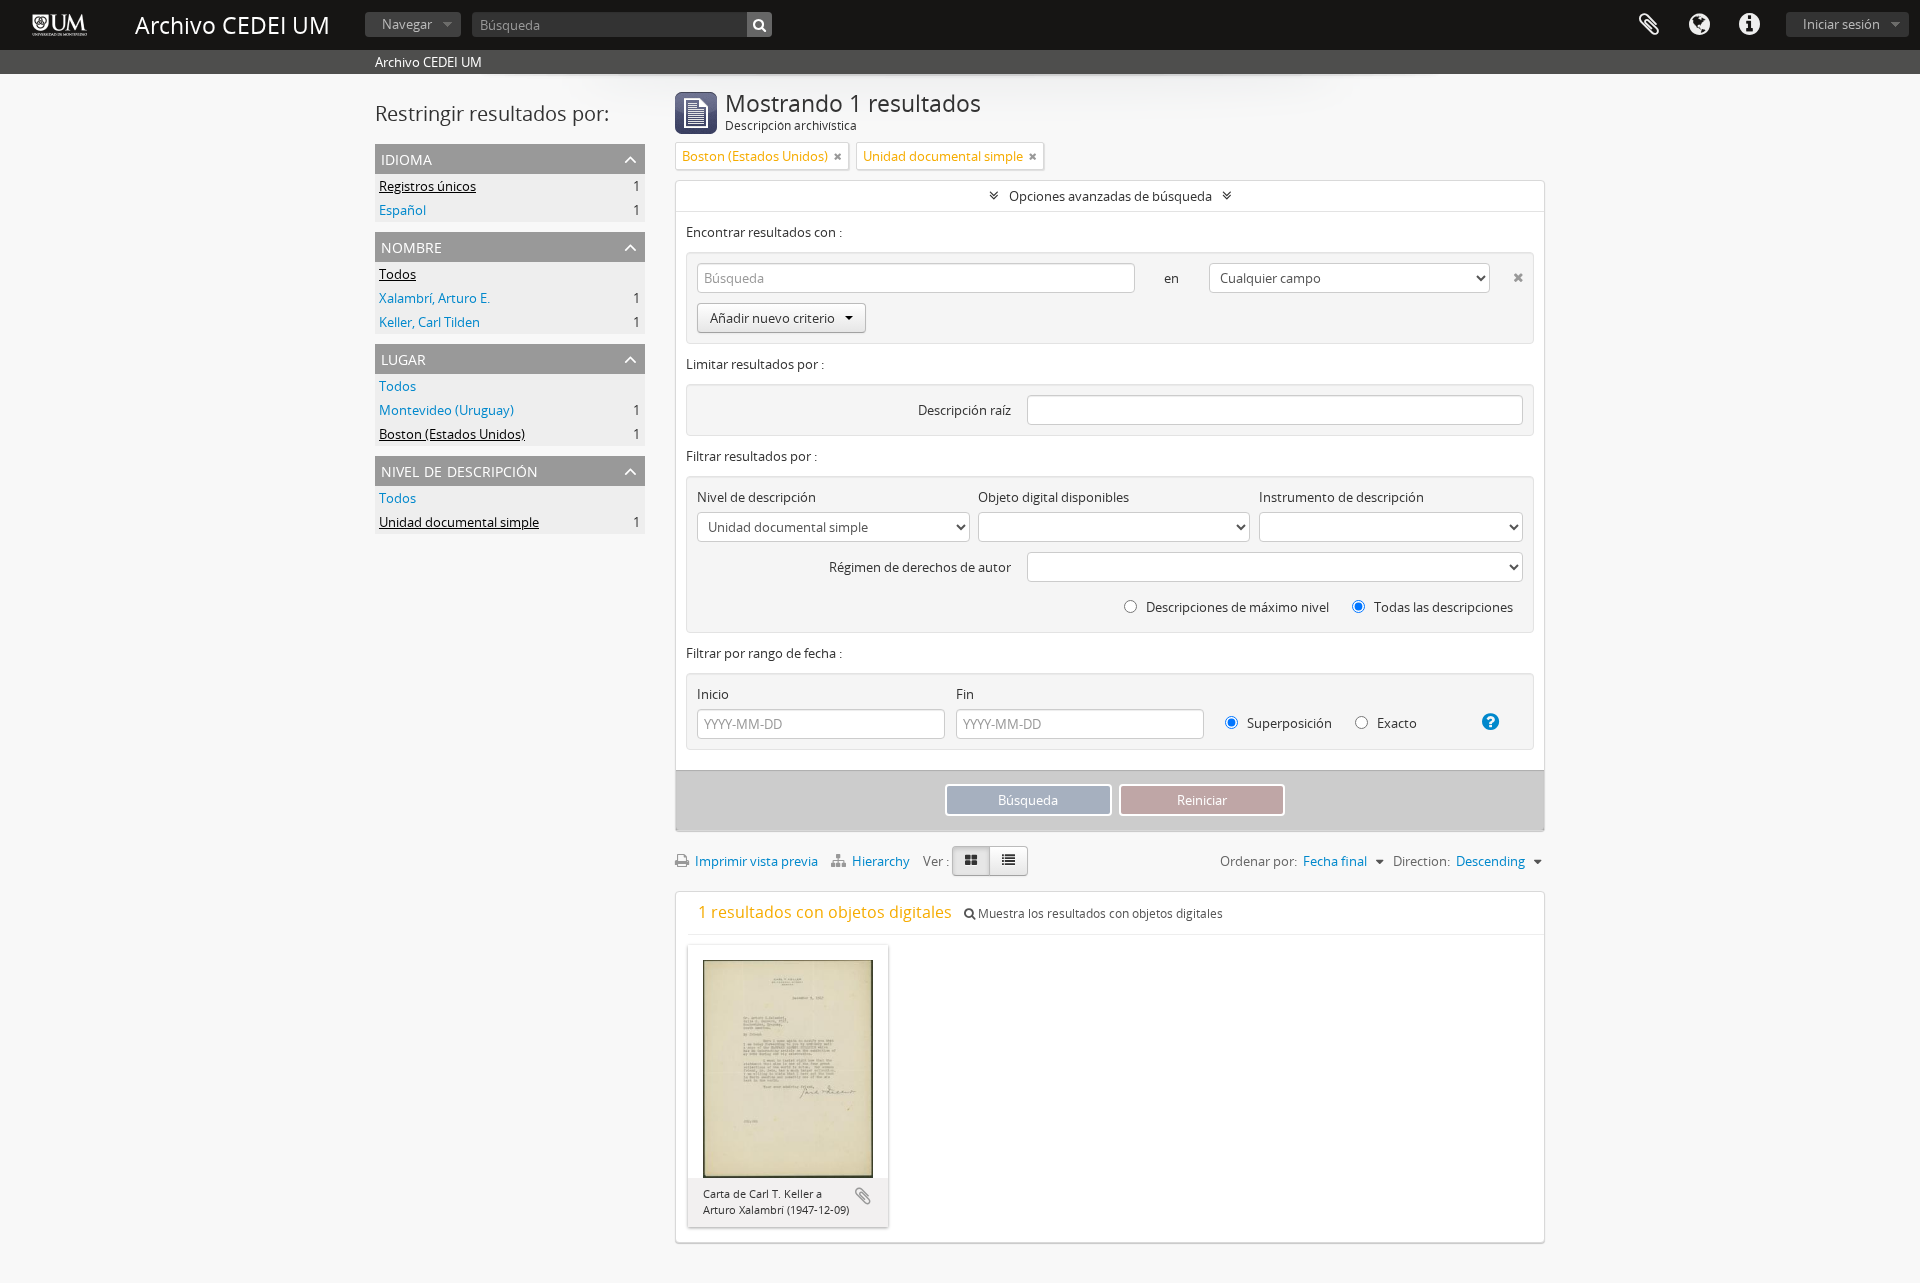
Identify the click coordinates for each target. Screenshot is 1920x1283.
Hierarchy (881, 861)
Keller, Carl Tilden (429, 322)
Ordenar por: (1258, 861)
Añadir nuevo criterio (772, 318)
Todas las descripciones (1442, 607)
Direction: (1421, 861)
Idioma (1699, 25)
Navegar (407, 24)
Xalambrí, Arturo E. (434, 298)
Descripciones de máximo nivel (1236, 607)
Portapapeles (1649, 25)
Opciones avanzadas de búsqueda (1110, 196)
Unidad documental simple (459, 522)
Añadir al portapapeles (863, 1196)
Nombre (411, 245)
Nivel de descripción (459, 469)
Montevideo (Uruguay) (446, 410)
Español (402, 210)
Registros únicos (427, 186)
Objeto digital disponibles (1053, 497)
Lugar (403, 357)
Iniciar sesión (1841, 24)
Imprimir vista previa (755, 861)
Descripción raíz (964, 410)
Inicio (713, 694)
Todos (397, 274)
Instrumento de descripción (1341, 497)
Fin (965, 694)
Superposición (1288, 723)
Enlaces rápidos (1749, 25)
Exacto (1395, 723)
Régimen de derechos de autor (920, 567)
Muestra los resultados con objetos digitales (1099, 913)
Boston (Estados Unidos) (452, 434)
